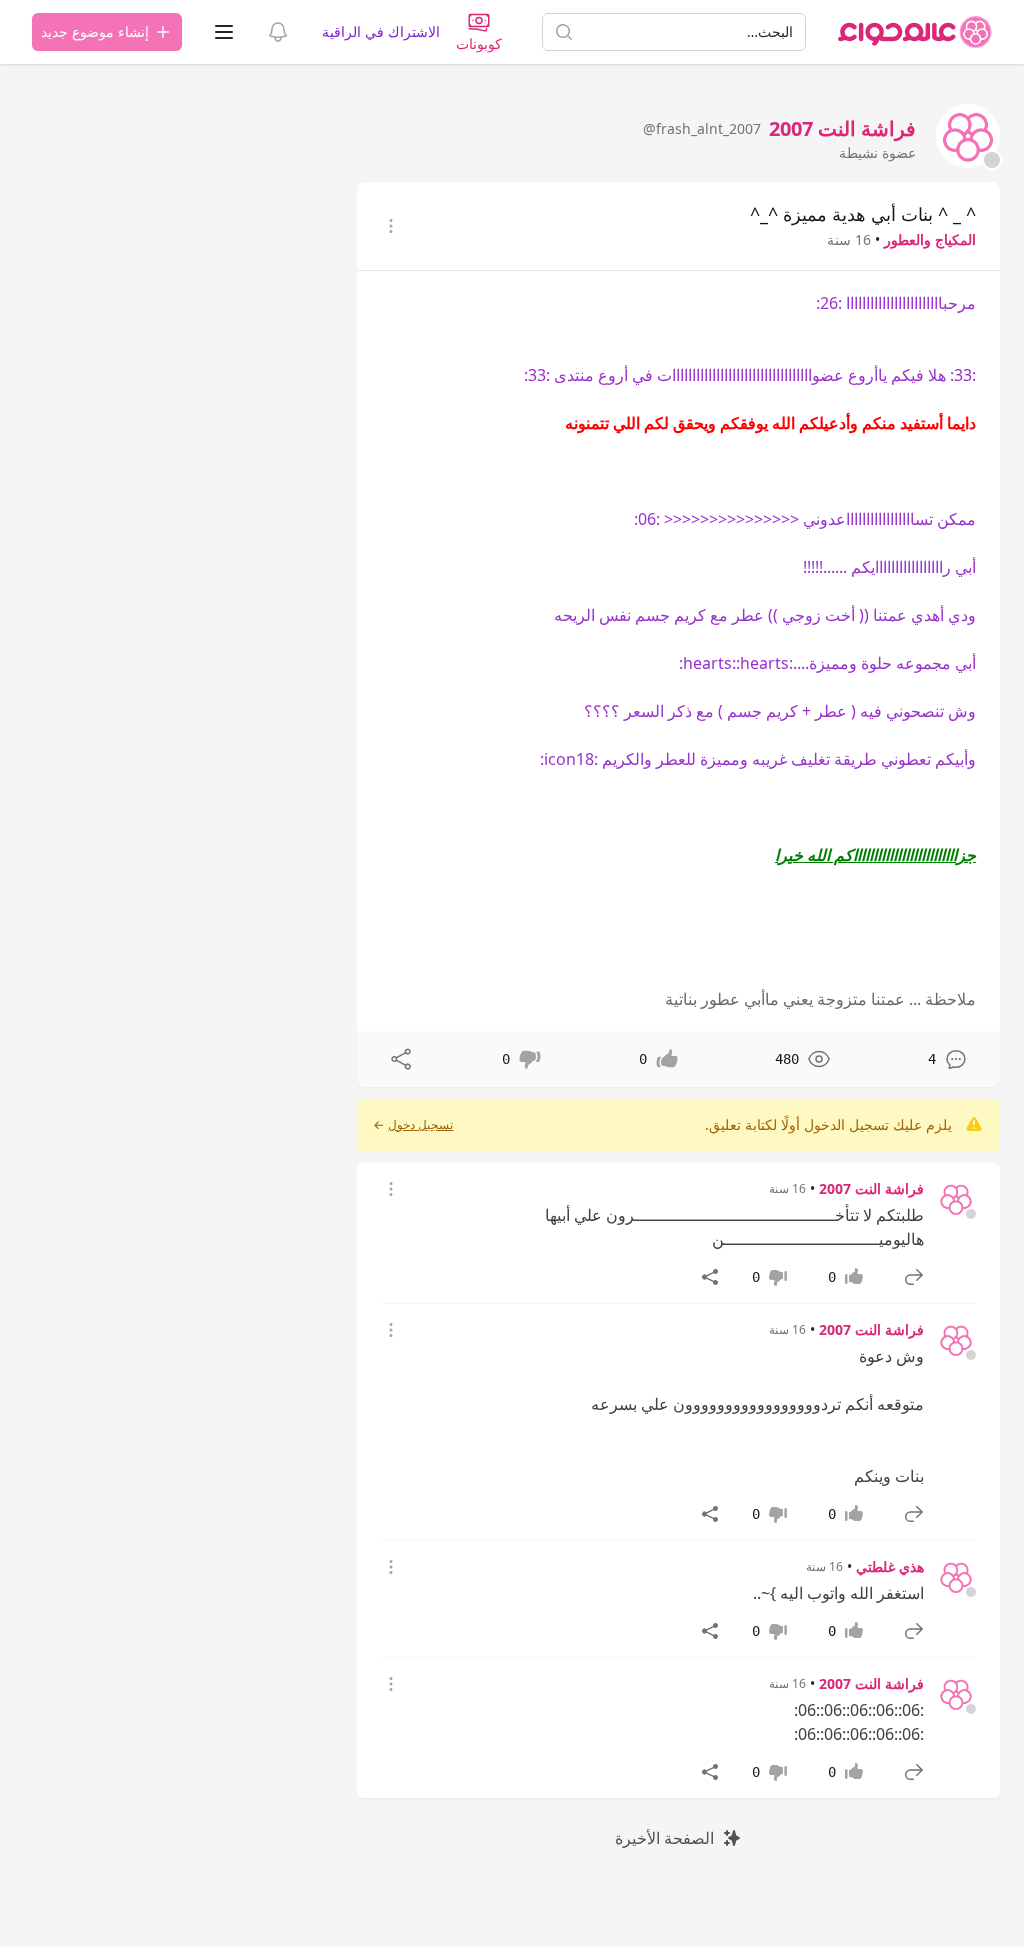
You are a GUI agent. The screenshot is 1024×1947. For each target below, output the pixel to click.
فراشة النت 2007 (871, 1188)
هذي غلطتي (890, 1566)
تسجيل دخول (420, 1125)
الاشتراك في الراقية (381, 31)
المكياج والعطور (930, 239)
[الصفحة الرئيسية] (915, 32)
